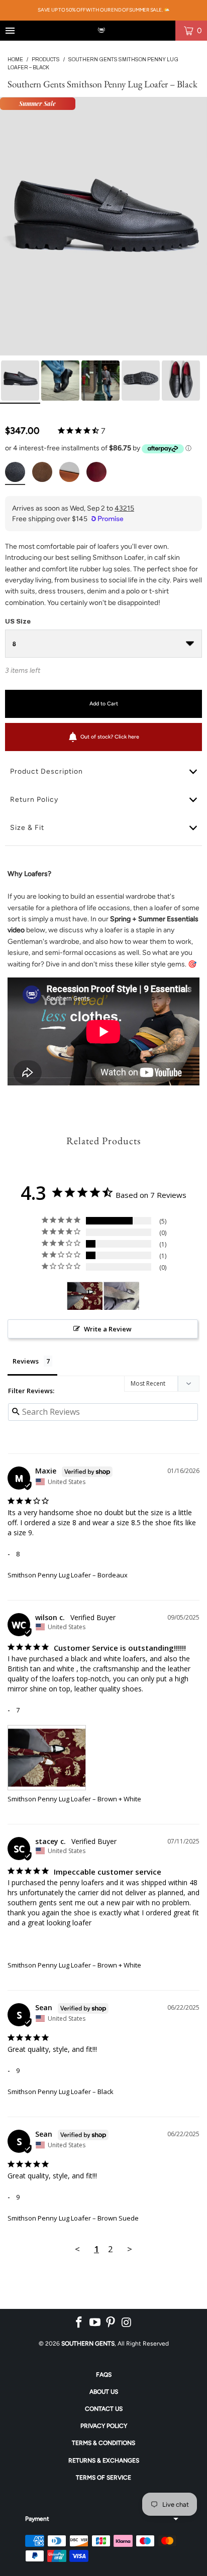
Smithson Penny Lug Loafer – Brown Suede (73, 2218)
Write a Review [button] (108, 1329)
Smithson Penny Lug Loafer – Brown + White (74, 1799)
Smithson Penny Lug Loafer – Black (61, 2092)
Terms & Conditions (103, 2443)
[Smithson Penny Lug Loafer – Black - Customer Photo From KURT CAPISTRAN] (122, 1296)
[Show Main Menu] (10, 31)
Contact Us (104, 2409)
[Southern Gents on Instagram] (127, 2322)
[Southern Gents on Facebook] (79, 2322)
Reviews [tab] (26, 1361)
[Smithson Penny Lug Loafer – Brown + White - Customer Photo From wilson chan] (85, 1296)
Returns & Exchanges (104, 2461)
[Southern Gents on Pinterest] (111, 2322)
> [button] (130, 2249)
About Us (104, 2392)
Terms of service (103, 2478)
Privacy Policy (104, 2426)
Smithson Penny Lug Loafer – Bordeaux (68, 1575)
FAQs (104, 2375)
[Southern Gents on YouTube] (95, 2322)
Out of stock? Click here (110, 737)
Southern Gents (88, 2344)
